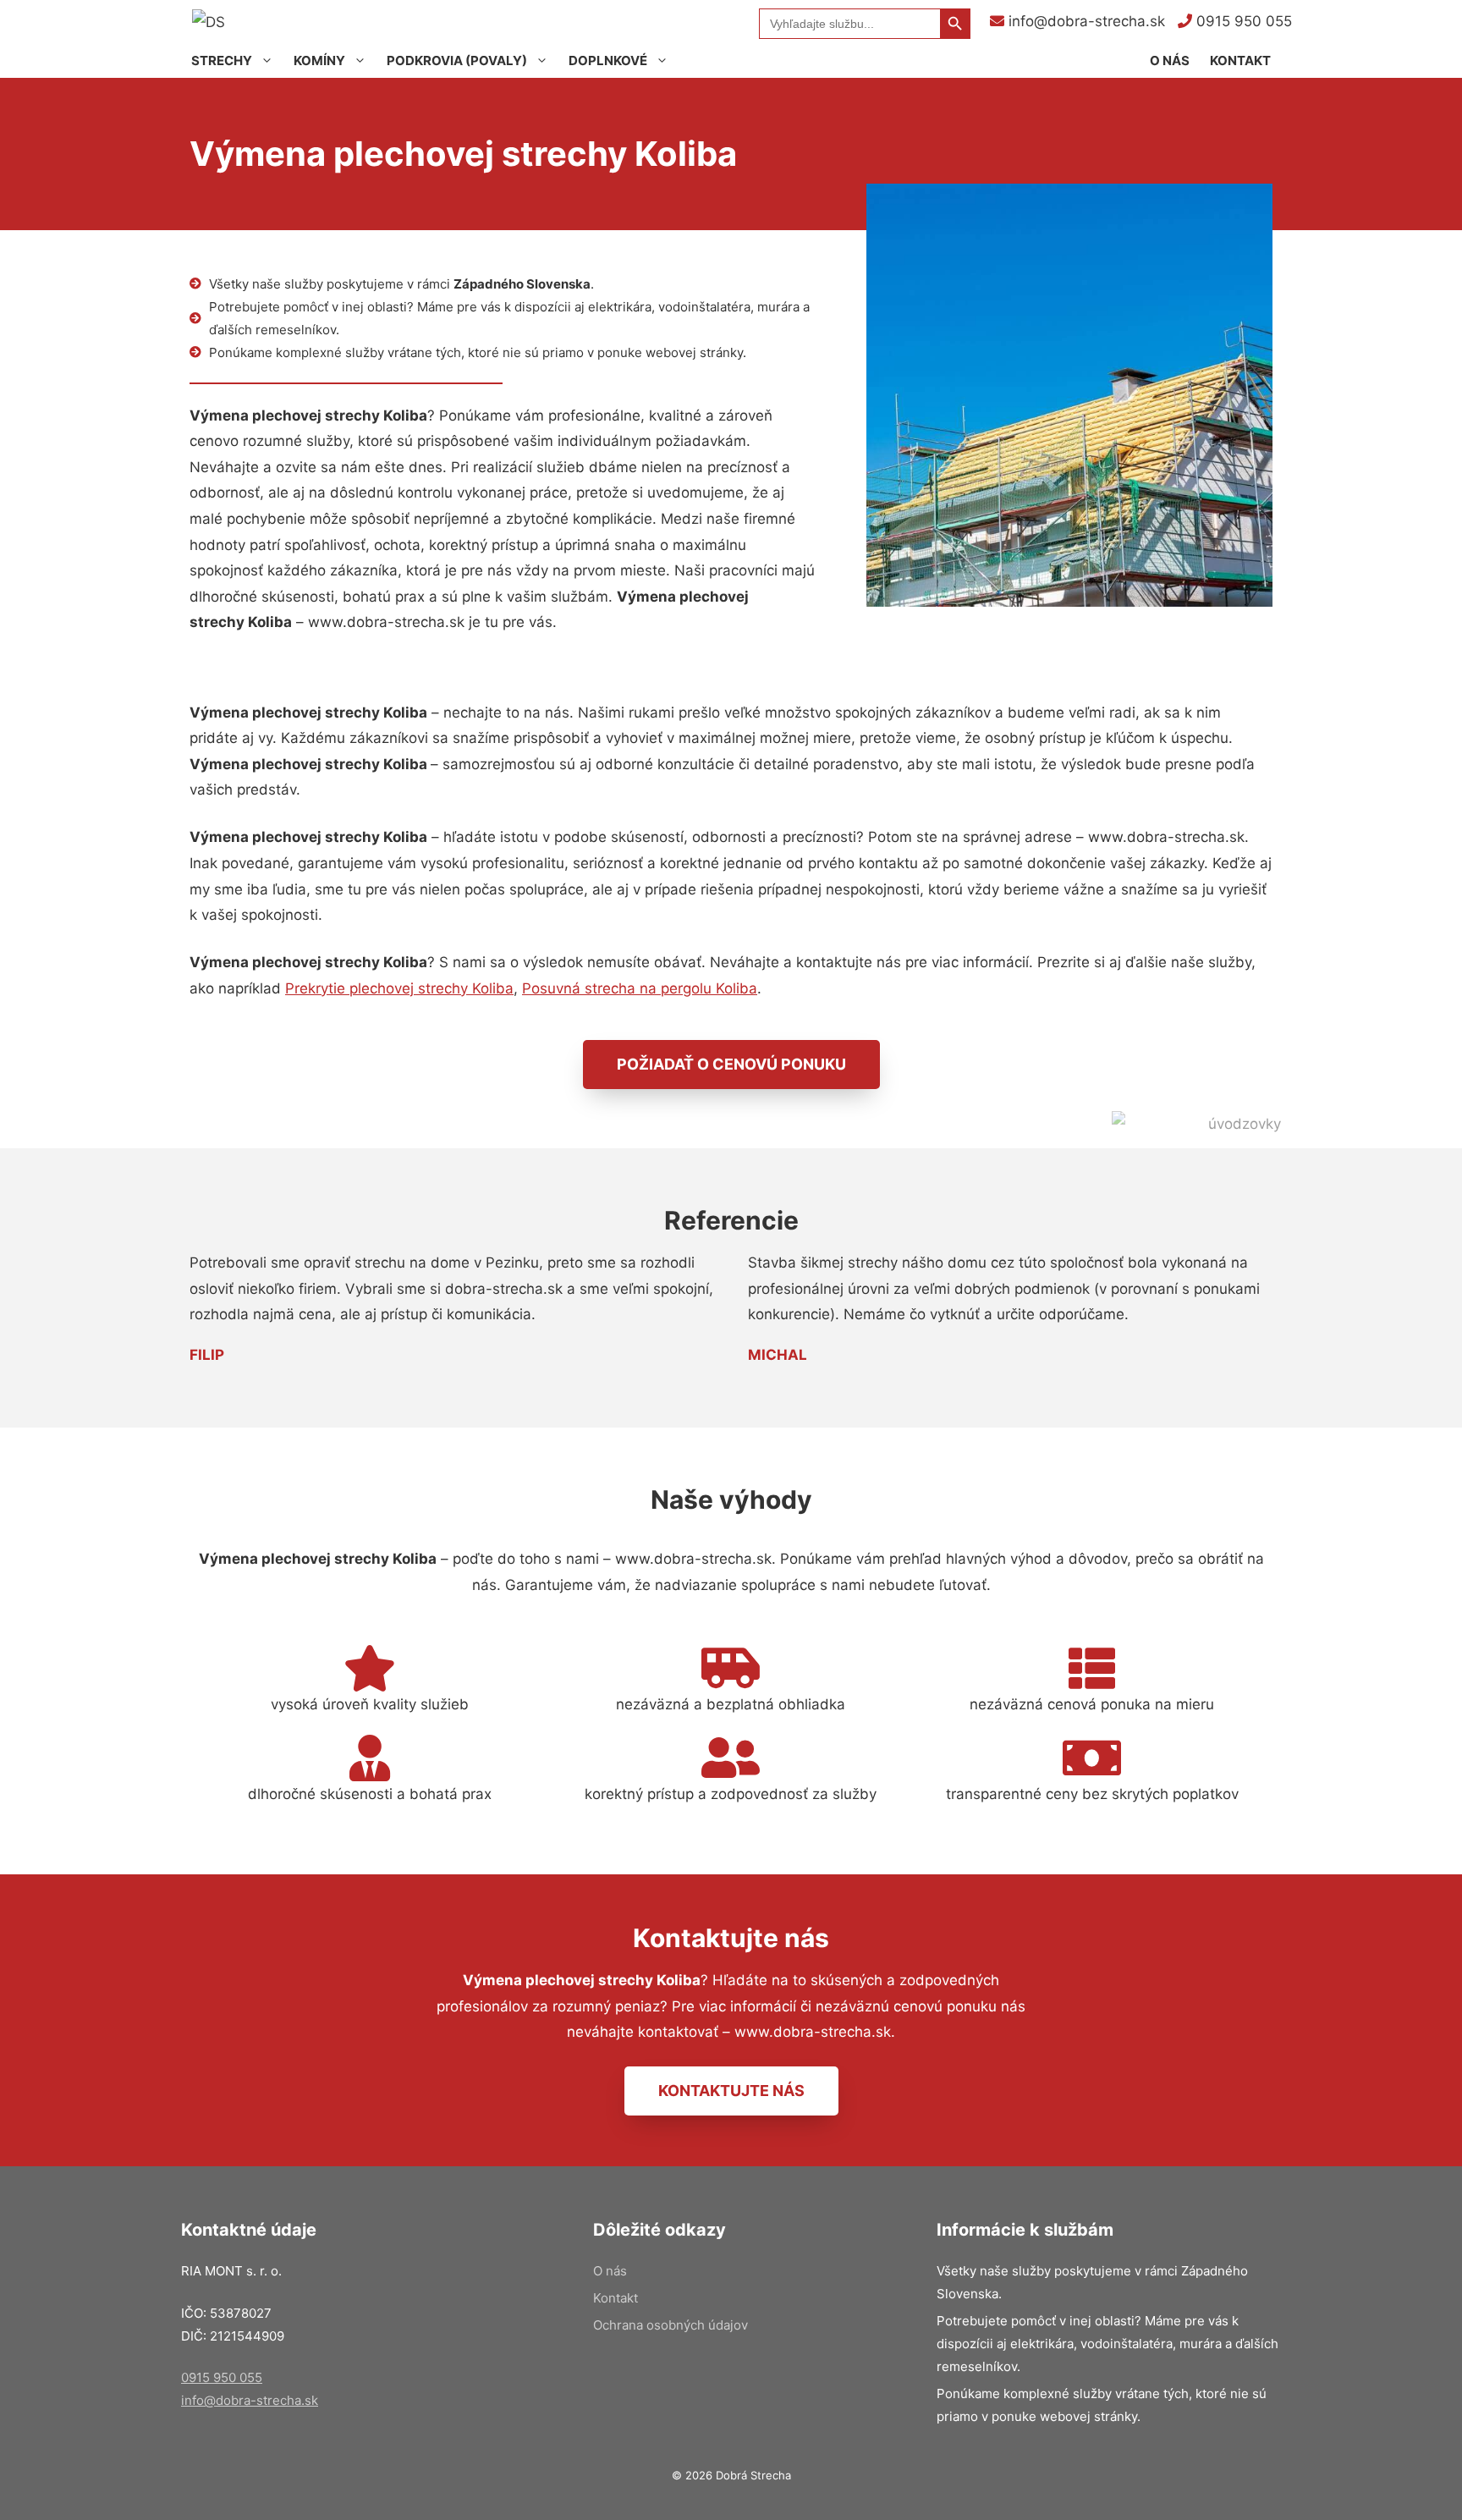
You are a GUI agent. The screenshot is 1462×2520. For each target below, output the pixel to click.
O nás (1170, 61)
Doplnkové (608, 61)
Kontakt (1240, 61)
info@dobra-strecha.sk (1085, 21)
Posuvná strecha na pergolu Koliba (640, 988)
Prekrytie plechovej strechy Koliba (399, 988)
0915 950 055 (1242, 21)
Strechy (222, 61)
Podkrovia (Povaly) (457, 61)
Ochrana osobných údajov (671, 2325)
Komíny (319, 61)
